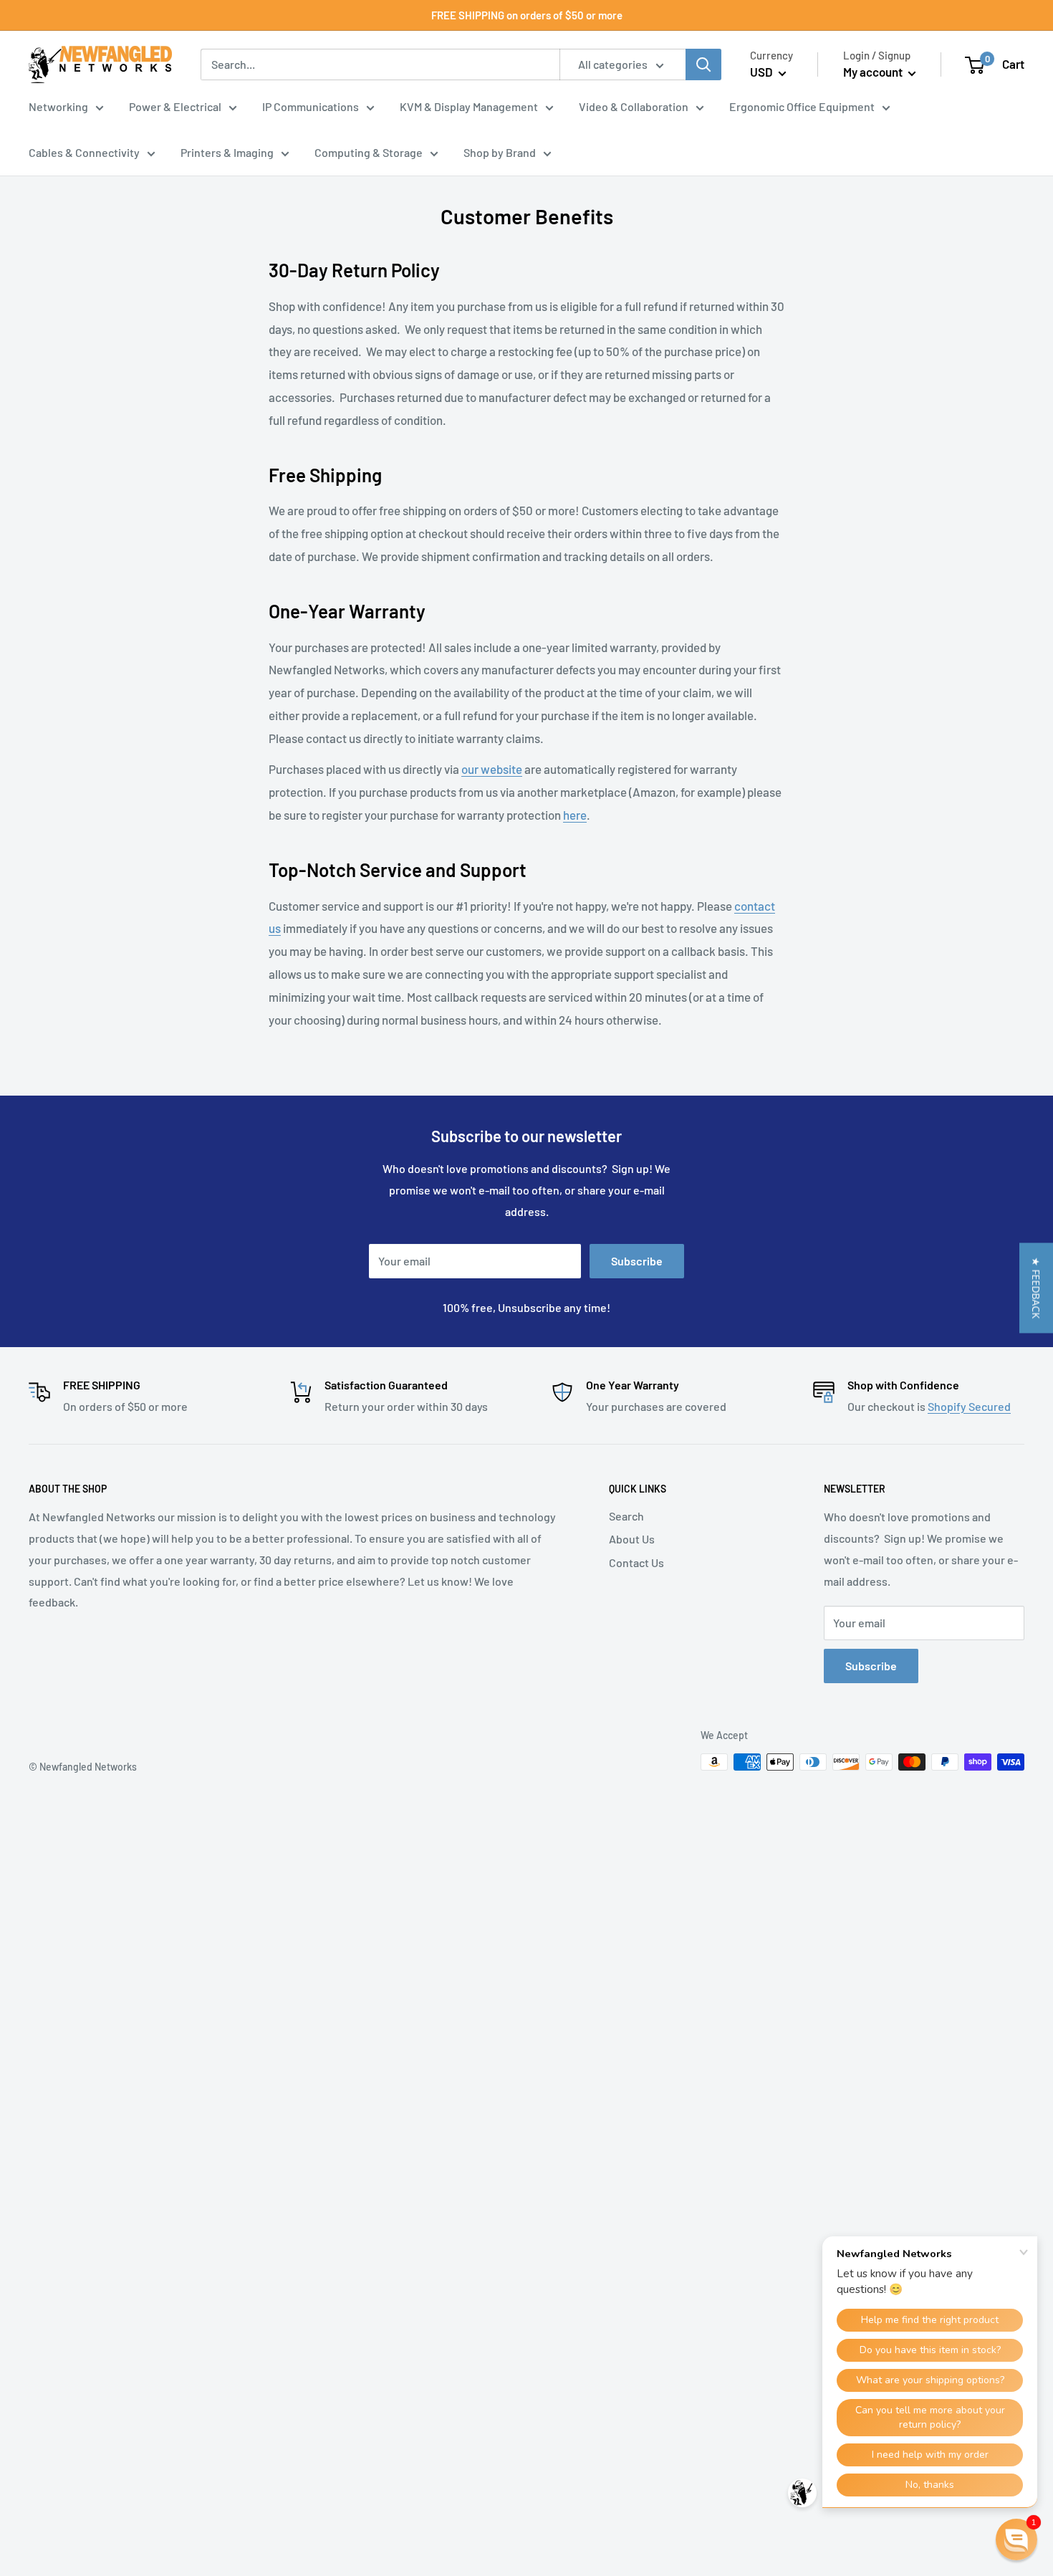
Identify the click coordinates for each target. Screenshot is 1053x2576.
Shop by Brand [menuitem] (500, 152)
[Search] (703, 64)
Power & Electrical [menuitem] (175, 106)
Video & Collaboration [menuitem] (634, 106)
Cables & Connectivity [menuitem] (84, 152)
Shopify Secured (969, 1406)
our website (492, 769)
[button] (1036, 1288)
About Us (632, 1539)
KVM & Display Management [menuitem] (469, 106)
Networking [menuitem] (58, 106)
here (575, 815)
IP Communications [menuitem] (311, 106)
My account (874, 72)
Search (626, 1516)
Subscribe (637, 1261)
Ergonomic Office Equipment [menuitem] (802, 106)
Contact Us (636, 1562)
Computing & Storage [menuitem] (369, 152)
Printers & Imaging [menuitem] (227, 152)
